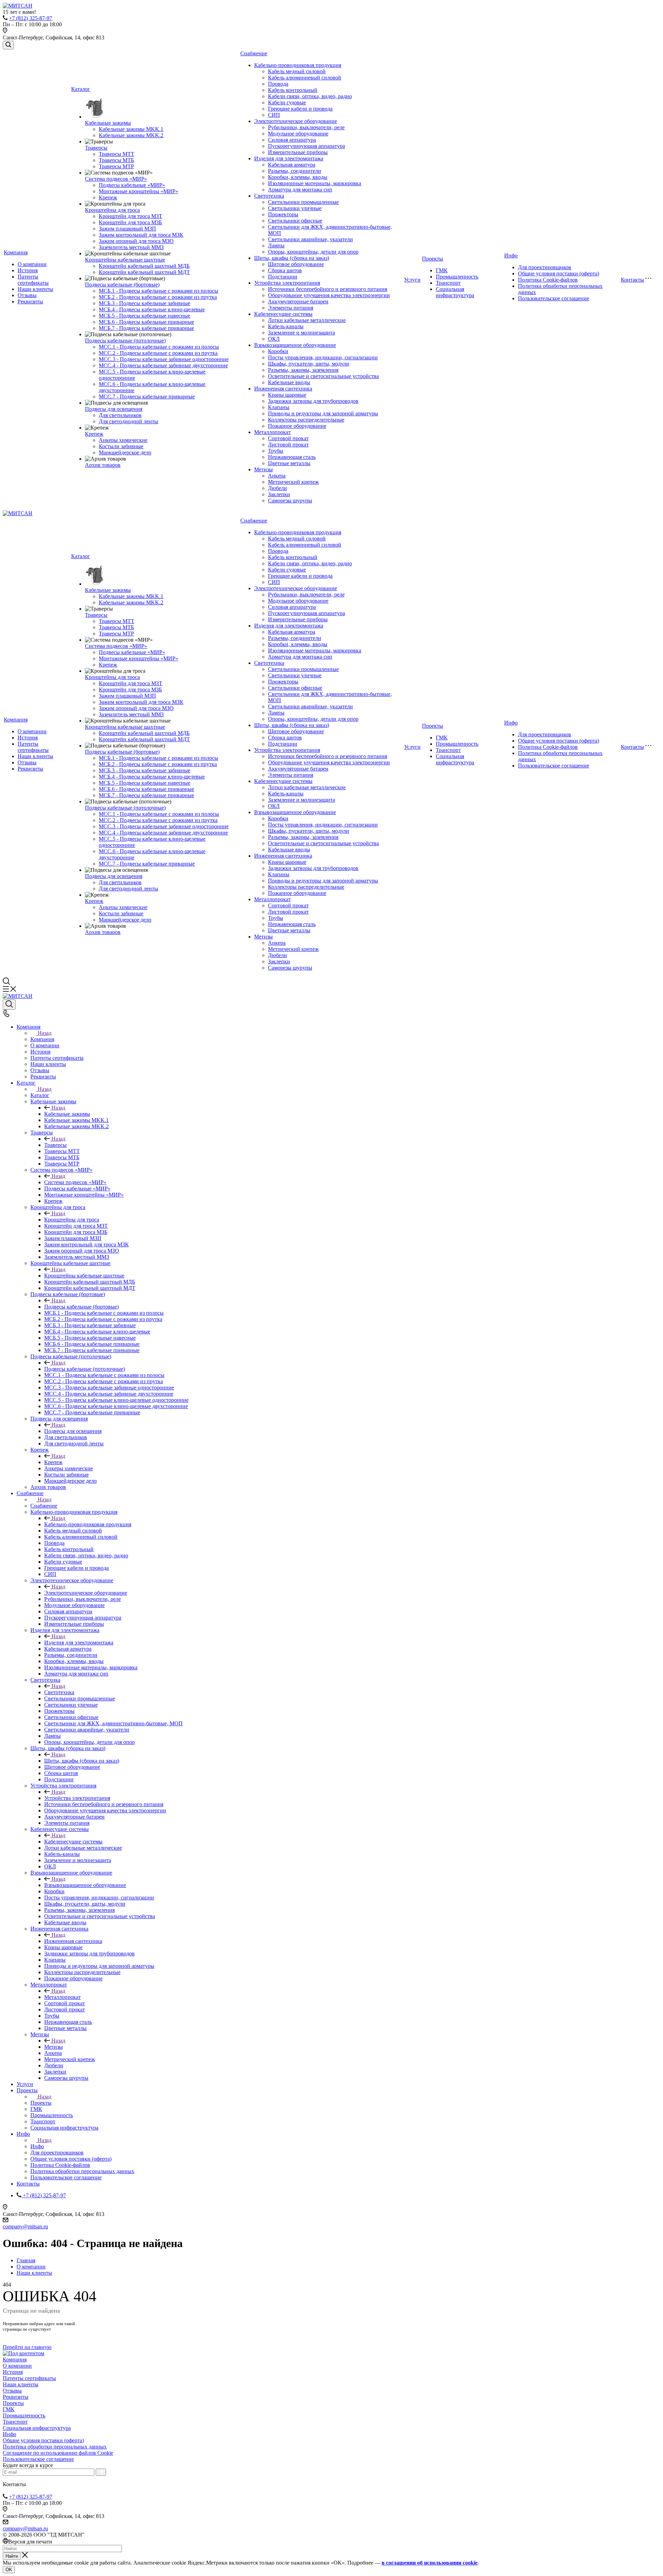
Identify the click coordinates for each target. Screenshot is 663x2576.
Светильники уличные (295, 208)
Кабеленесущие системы (283, 314)
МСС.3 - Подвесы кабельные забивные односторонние (164, 359)
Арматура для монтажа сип (300, 190)
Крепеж (108, 197)
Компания (16, 252)
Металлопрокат (272, 432)
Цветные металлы (289, 463)
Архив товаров (103, 465)
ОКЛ (274, 339)
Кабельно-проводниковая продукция (298, 65)
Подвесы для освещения (114, 409)
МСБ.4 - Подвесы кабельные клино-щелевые (152, 309)
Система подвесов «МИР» (116, 179)
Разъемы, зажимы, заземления (303, 370)
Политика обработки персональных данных (55, 2447)
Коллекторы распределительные (306, 420)
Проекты (433, 259)
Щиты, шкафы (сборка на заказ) (292, 258)
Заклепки (279, 494)
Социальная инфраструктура (455, 292)
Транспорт (448, 283)
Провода (278, 84)
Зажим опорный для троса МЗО (136, 241)
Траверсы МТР (116, 166)
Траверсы (96, 148)
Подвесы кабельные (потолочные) (125, 341)
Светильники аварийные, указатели (310, 239)
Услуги (412, 280)
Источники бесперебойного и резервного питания (328, 289)
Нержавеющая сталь (292, 457)
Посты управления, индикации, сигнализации (323, 357)
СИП (274, 115)
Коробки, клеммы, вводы (298, 177)
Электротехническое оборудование (296, 121)
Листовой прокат (288, 445)
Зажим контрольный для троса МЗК (141, 235)
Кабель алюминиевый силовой (305, 78)
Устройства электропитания (287, 283)
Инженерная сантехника (283, 389)
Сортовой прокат (288, 438)
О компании (32, 264)
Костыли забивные (121, 446)
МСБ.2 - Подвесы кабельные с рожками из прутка (158, 297)
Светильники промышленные (303, 202)
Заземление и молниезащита (301, 333)
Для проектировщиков (545, 267)
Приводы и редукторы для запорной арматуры (323, 413)
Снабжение (254, 53)
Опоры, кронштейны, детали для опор (313, 252)
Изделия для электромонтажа (289, 158)
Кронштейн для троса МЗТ (131, 216)
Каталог (81, 89)
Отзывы (27, 295)
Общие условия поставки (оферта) (559, 273)
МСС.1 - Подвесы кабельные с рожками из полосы (159, 347)
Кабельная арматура (292, 165)
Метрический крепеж (293, 482)
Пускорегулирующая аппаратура (306, 146)
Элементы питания (291, 308)
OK (9, 2570)
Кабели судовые (287, 102)
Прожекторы (283, 214)
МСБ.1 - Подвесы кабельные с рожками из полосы (158, 291)
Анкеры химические (123, 440)
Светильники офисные (295, 221)
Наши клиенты (35, 289)
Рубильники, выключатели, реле (306, 127)
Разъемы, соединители (295, 171)
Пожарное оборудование (297, 426)
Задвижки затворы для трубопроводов (313, 401)
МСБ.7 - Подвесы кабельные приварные (146, 328)
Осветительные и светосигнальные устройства (323, 376)
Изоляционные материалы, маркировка (315, 183)
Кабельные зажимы (108, 123)
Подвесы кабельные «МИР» (132, 185)
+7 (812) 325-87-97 (31, 18)
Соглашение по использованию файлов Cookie (58, 2453)
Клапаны (279, 407)
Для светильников (120, 415)
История (28, 270)
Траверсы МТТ (117, 154)
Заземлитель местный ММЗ (131, 247)
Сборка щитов (285, 270)
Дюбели (277, 488)
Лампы (276, 246)
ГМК (442, 270)
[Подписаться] (101, 2472)
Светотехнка (269, 196)
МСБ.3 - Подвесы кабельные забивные (145, 303)
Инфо (511, 256)
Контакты (632, 280)
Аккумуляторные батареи (298, 301)
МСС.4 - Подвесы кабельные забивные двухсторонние (163, 365)
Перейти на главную (27, 2347)
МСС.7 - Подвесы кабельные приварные (147, 397)
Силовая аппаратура (292, 140)
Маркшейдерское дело (125, 452)
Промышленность (457, 277)
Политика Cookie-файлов (548, 280)
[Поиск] (8, 45)
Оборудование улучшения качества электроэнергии (329, 295)
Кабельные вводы (289, 382)
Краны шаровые (287, 395)
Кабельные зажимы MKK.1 (131, 129)
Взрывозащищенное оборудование (295, 345)
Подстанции (283, 277)
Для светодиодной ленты (128, 421)
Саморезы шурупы (290, 501)
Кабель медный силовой (297, 71)
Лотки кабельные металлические (307, 320)
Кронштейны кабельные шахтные (125, 260)
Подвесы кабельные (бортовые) (122, 285)
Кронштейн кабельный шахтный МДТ (144, 272)
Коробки (278, 351)
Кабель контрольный (293, 90)
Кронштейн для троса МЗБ (130, 222)
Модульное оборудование (298, 134)
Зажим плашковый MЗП (127, 229)
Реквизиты (30, 301)
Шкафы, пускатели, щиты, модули (309, 364)
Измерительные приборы (298, 152)
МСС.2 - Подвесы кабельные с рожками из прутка (158, 353)
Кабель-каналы (286, 326)
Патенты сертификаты (33, 280)
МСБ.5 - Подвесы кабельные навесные (145, 316)
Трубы (276, 451)
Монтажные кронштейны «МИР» (138, 191)
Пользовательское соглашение (554, 298)
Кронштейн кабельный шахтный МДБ (144, 266)
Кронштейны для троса (112, 210)
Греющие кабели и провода (300, 109)
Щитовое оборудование (296, 264)
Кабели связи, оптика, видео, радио (310, 96)
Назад (45, 1033)
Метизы (263, 469)
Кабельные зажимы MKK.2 (131, 135)
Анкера (277, 476)
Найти (12, 2556)
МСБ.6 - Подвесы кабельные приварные (146, 322)
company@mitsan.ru (25, 2226)
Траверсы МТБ (116, 160)
